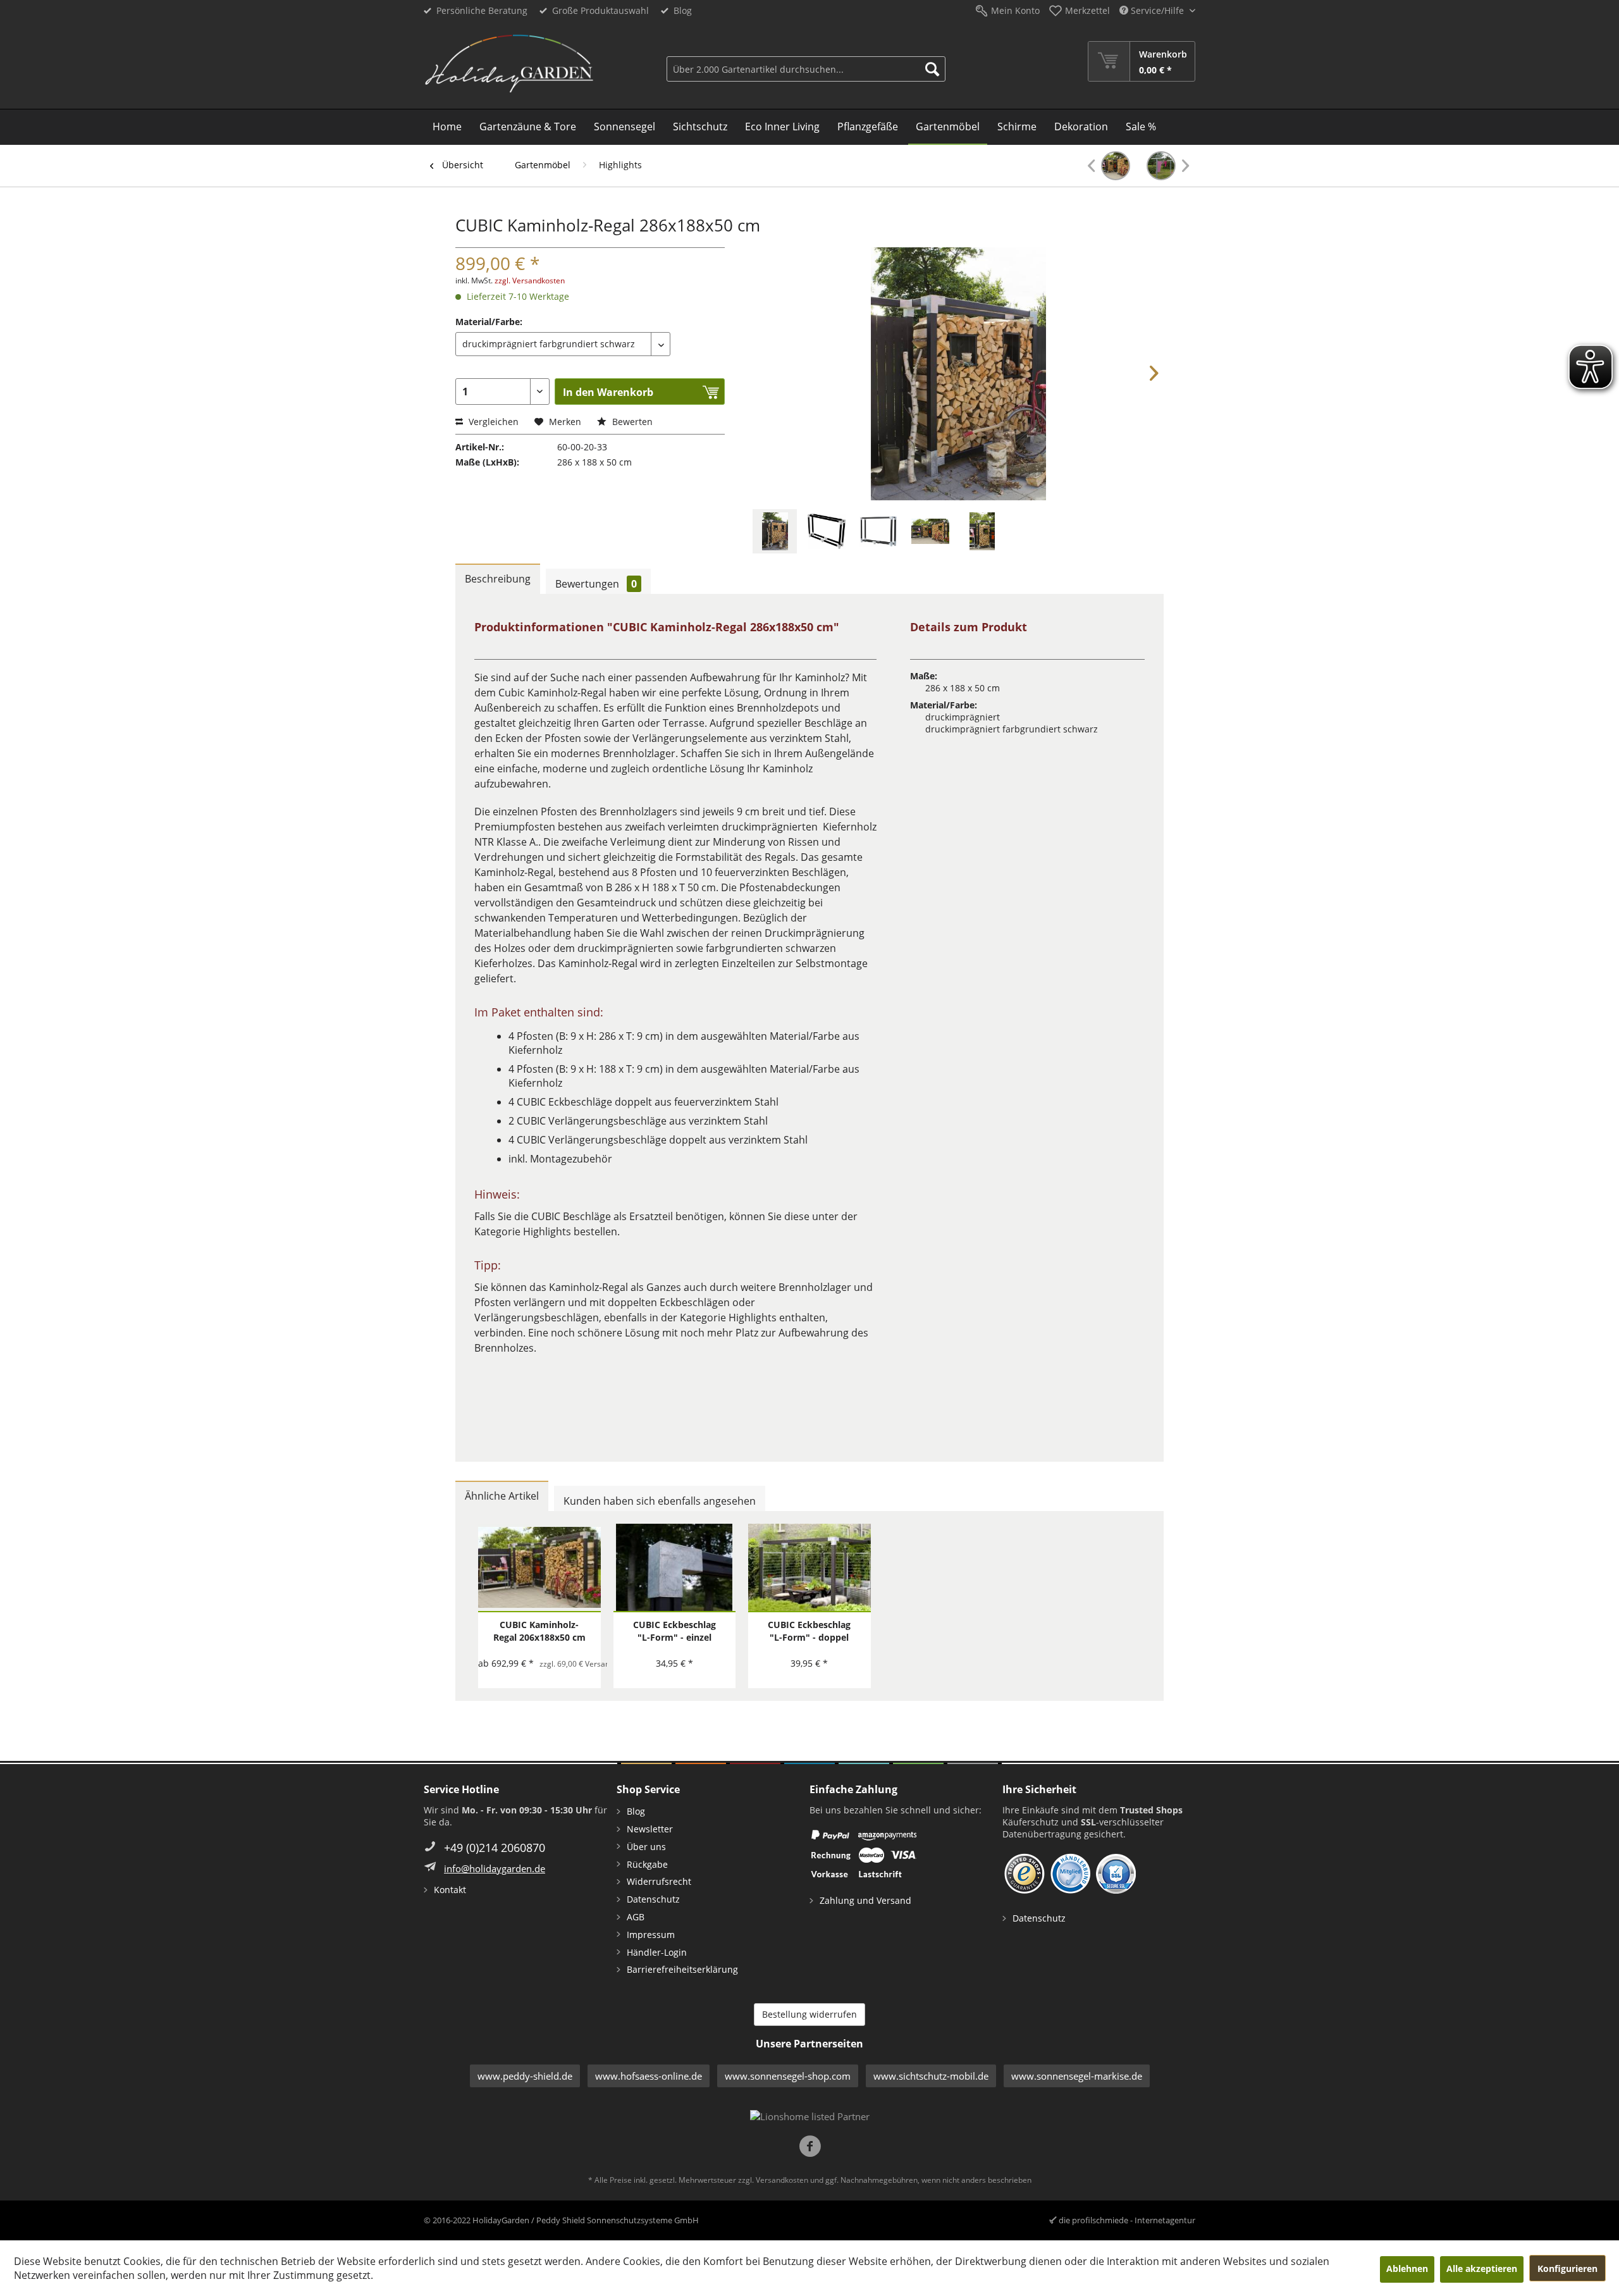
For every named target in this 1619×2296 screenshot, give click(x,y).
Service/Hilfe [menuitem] (1157, 10)
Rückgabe (647, 1864)
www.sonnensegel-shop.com (788, 2076)
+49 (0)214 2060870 (495, 1848)
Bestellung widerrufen (809, 2014)
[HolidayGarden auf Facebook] (810, 2148)
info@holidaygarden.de (495, 1868)
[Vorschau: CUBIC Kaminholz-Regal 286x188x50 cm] (775, 531)
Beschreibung (498, 579)
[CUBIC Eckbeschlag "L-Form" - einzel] (675, 1568)
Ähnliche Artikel (502, 1496)
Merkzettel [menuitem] (1087, 10)
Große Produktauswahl (600, 10)
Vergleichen (492, 422)
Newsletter (650, 1829)
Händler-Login (657, 1952)
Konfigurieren (1567, 2268)
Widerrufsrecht (659, 1881)
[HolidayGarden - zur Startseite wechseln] (509, 64)
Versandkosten (782, 2180)
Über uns (646, 1847)
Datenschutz (653, 1899)
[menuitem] (806, 61)
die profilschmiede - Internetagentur (1127, 2220)
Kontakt (450, 1890)
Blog (683, 10)
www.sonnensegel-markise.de (1077, 2076)
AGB (636, 1917)
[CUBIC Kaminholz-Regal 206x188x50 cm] (1109, 166)
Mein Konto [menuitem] (1015, 10)
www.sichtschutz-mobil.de (931, 2076)
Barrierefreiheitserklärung (682, 1969)
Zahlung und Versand (865, 1900)
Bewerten (631, 422)
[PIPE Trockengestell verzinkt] (1168, 166)
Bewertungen (596, 584)
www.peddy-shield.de (525, 2076)
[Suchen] (932, 69)
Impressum (651, 1935)
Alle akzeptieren (1482, 2268)
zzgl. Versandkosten (530, 281)
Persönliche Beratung (482, 10)
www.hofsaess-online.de (649, 2076)
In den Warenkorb (608, 392)
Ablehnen (1407, 2268)
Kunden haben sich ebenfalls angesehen (660, 1501)
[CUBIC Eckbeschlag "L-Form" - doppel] (809, 1568)
